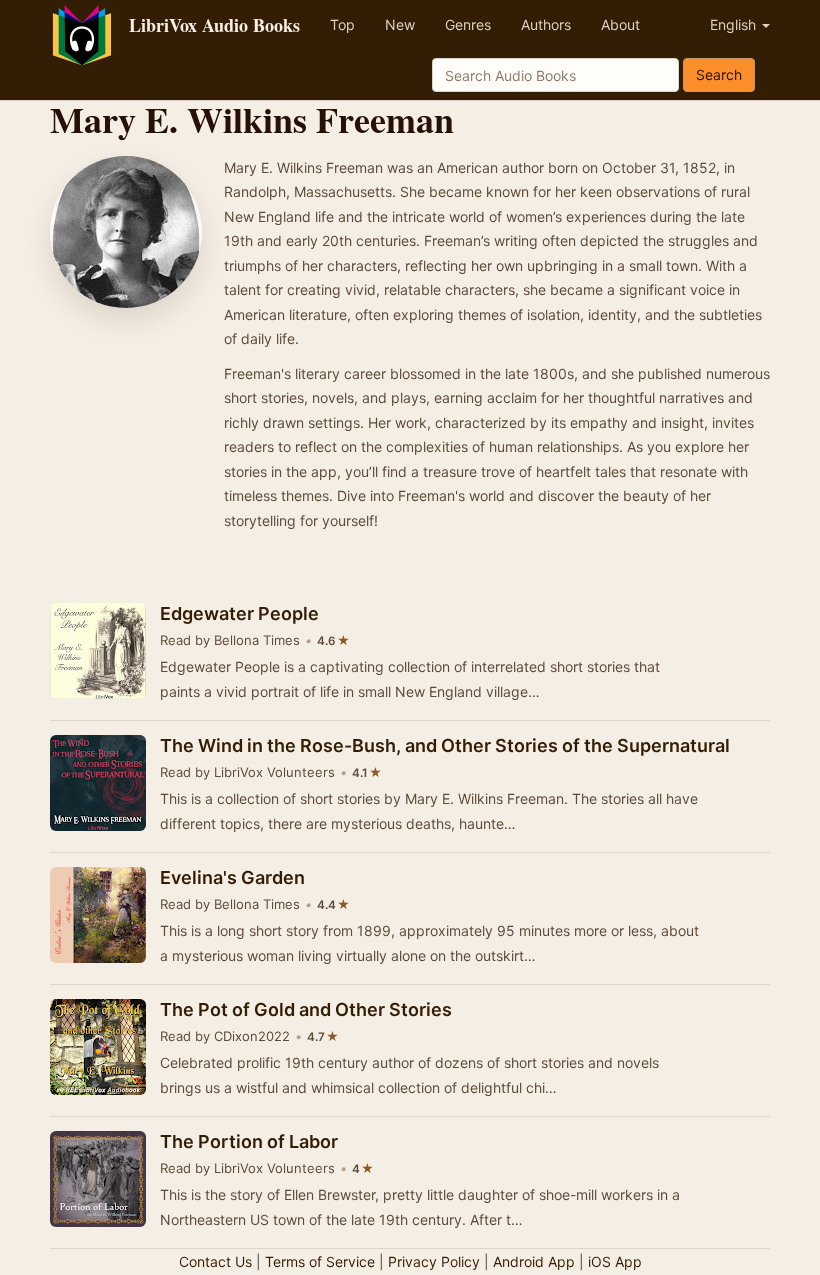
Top (342, 24)
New (400, 24)
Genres (468, 24)
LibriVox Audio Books (214, 25)
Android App (534, 1261)
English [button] (735, 24)
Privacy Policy (434, 1261)
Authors (546, 24)
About (620, 24)
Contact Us (215, 1261)
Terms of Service (320, 1261)
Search (719, 74)
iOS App (615, 1261)
